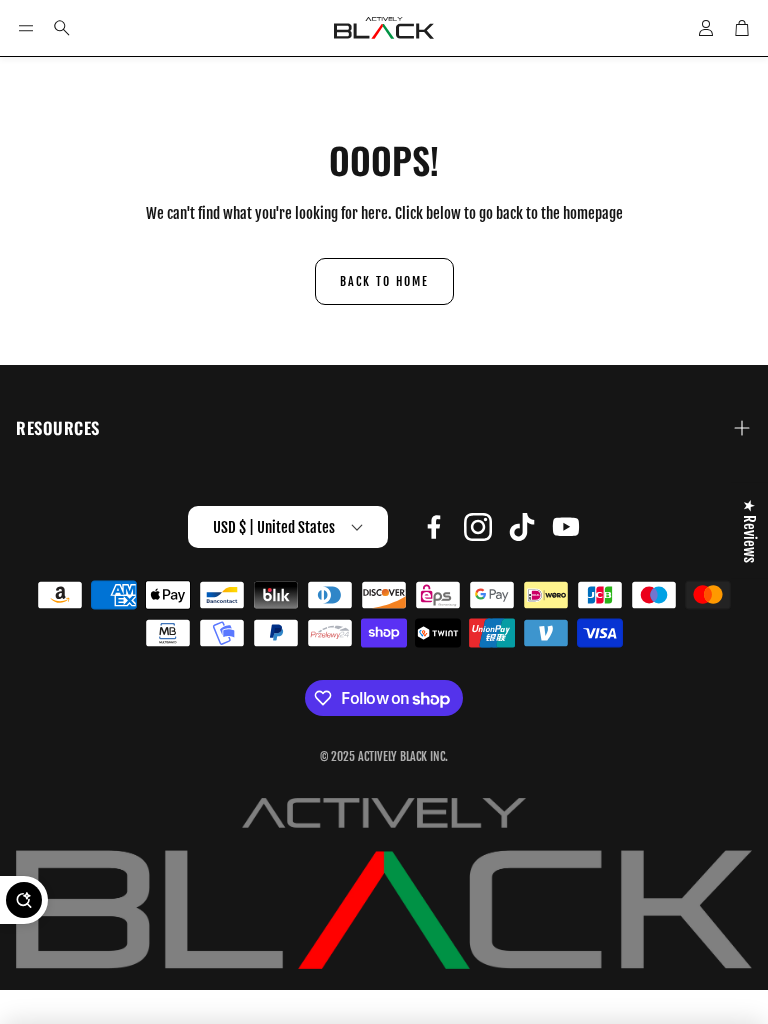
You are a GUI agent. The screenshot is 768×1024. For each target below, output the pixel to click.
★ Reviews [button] (749, 531)
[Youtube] (566, 527)
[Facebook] (434, 527)
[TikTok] (522, 527)
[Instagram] (478, 527)
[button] (26, 28)
